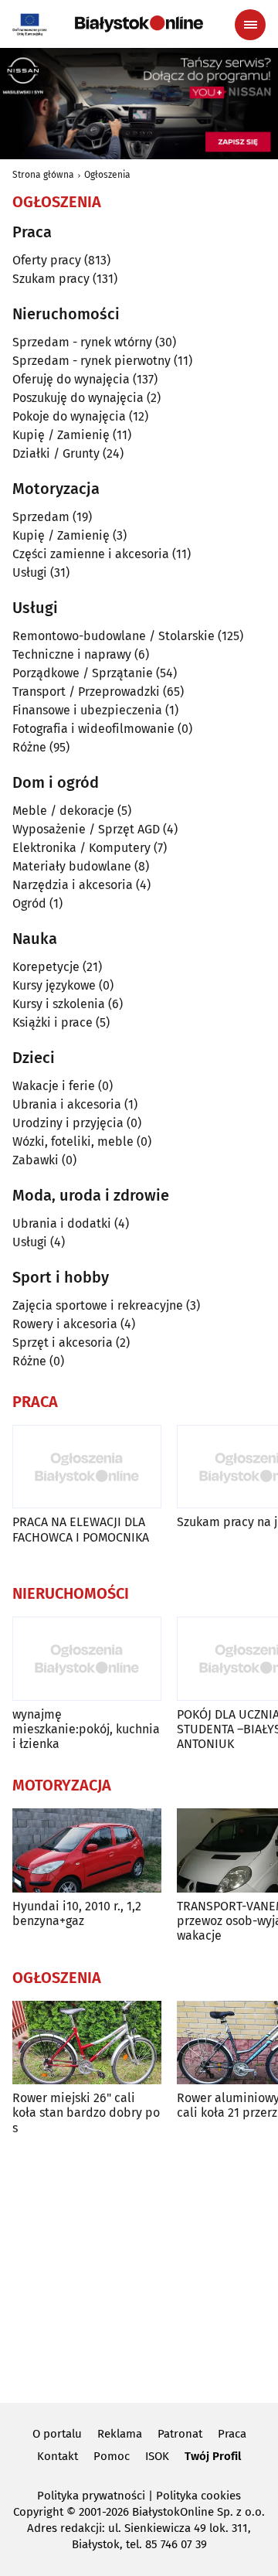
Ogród (29, 903)
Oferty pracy (47, 260)
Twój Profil (213, 2456)
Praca (232, 2434)
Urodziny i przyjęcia (68, 1123)
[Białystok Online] (139, 24)
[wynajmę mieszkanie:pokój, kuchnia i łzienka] (87, 1659)
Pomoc (112, 2456)
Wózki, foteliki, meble (73, 1141)
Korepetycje (46, 967)
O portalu (57, 2434)
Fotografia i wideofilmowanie (93, 729)
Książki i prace (53, 1022)
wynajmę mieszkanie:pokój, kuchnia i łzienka (86, 1729)
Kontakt (58, 2456)
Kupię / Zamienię (61, 435)
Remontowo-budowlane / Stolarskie (114, 636)
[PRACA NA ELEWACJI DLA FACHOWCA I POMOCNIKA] (87, 1467)
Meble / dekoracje (63, 811)
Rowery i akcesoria (65, 1324)
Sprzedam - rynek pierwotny (92, 361)
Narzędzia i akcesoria (73, 885)
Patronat (180, 2434)
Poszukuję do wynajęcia (78, 398)
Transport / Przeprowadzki (86, 692)
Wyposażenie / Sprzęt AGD (86, 829)
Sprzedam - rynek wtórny (82, 342)
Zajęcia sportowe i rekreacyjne (98, 1305)
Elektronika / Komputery (81, 848)
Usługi (30, 572)
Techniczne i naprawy (72, 654)
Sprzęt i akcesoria (63, 1343)
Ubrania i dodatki (62, 1223)
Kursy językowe (54, 985)
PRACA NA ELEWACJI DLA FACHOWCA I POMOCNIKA (81, 1529)
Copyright (38, 2512)
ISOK (157, 2456)
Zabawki (36, 1160)
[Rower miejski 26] (87, 2043)
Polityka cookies (198, 2496)
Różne (29, 747)
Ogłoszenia (107, 175)
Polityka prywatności (91, 2496)
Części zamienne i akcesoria (91, 554)
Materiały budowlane (72, 866)
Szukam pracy (51, 279)
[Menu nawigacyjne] (250, 25)
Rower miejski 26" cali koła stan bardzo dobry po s (86, 2113)
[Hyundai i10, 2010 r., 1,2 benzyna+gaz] (87, 1850)
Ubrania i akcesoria (67, 1104)
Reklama (120, 2434)
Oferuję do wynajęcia (71, 379)
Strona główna (43, 175)
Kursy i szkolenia (59, 1004)
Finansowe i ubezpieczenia (87, 710)
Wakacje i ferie (54, 1086)
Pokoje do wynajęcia (69, 416)
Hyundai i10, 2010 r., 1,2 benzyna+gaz (77, 1913)
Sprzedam (41, 517)
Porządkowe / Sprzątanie (83, 673)
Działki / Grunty (56, 453)
